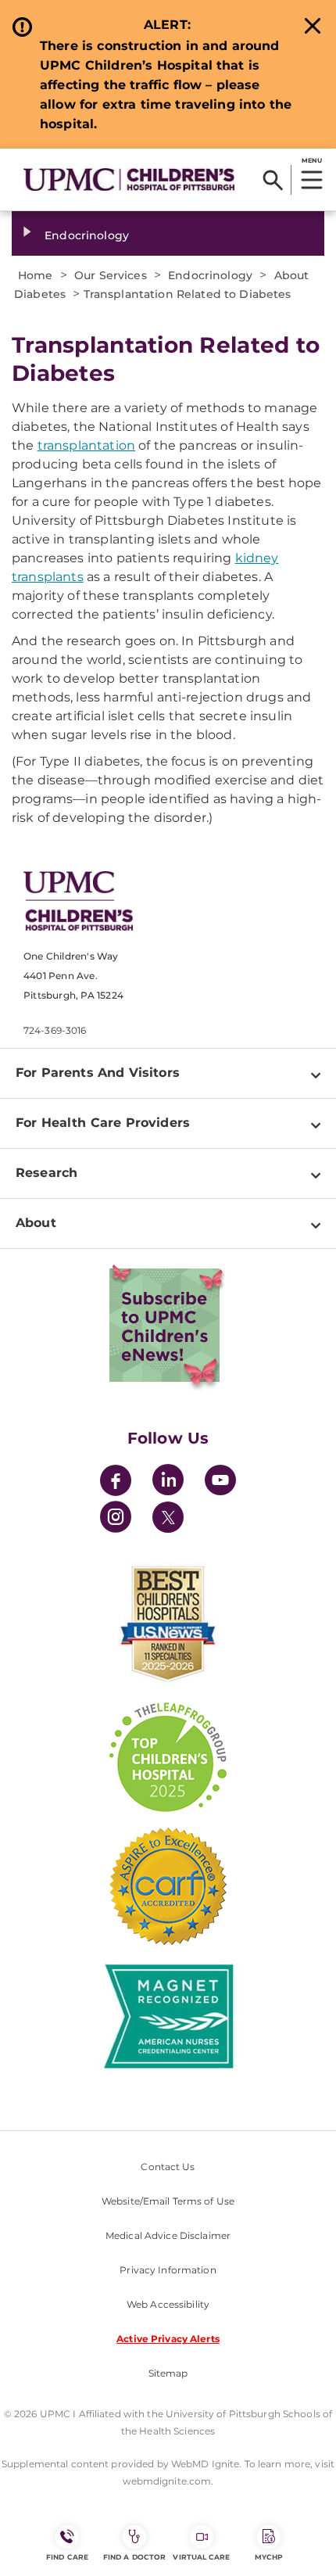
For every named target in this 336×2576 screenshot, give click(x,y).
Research (46, 1173)
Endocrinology (87, 235)
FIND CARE (67, 2557)
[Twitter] (168, 1517)
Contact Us (168, 2167)
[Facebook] (116, 1482)
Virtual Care (201, 2557)
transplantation (86, 445)
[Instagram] (116, 1519)
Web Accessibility (168, 2304)
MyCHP (269, 2557)
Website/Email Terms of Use (168, 2201)
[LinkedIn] (168, 1482)
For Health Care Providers (103, 1123)
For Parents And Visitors (98, 1073)
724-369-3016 (55, 1030)
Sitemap (168, 2373)
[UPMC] (129, 179)
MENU (311, 160)
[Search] (273, 180)
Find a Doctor (134, 2557)
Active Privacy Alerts (168, 2339)
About (36, 1223)
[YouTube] (220, 1482)
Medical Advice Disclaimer (168, 2235)
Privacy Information (168, 2270)
